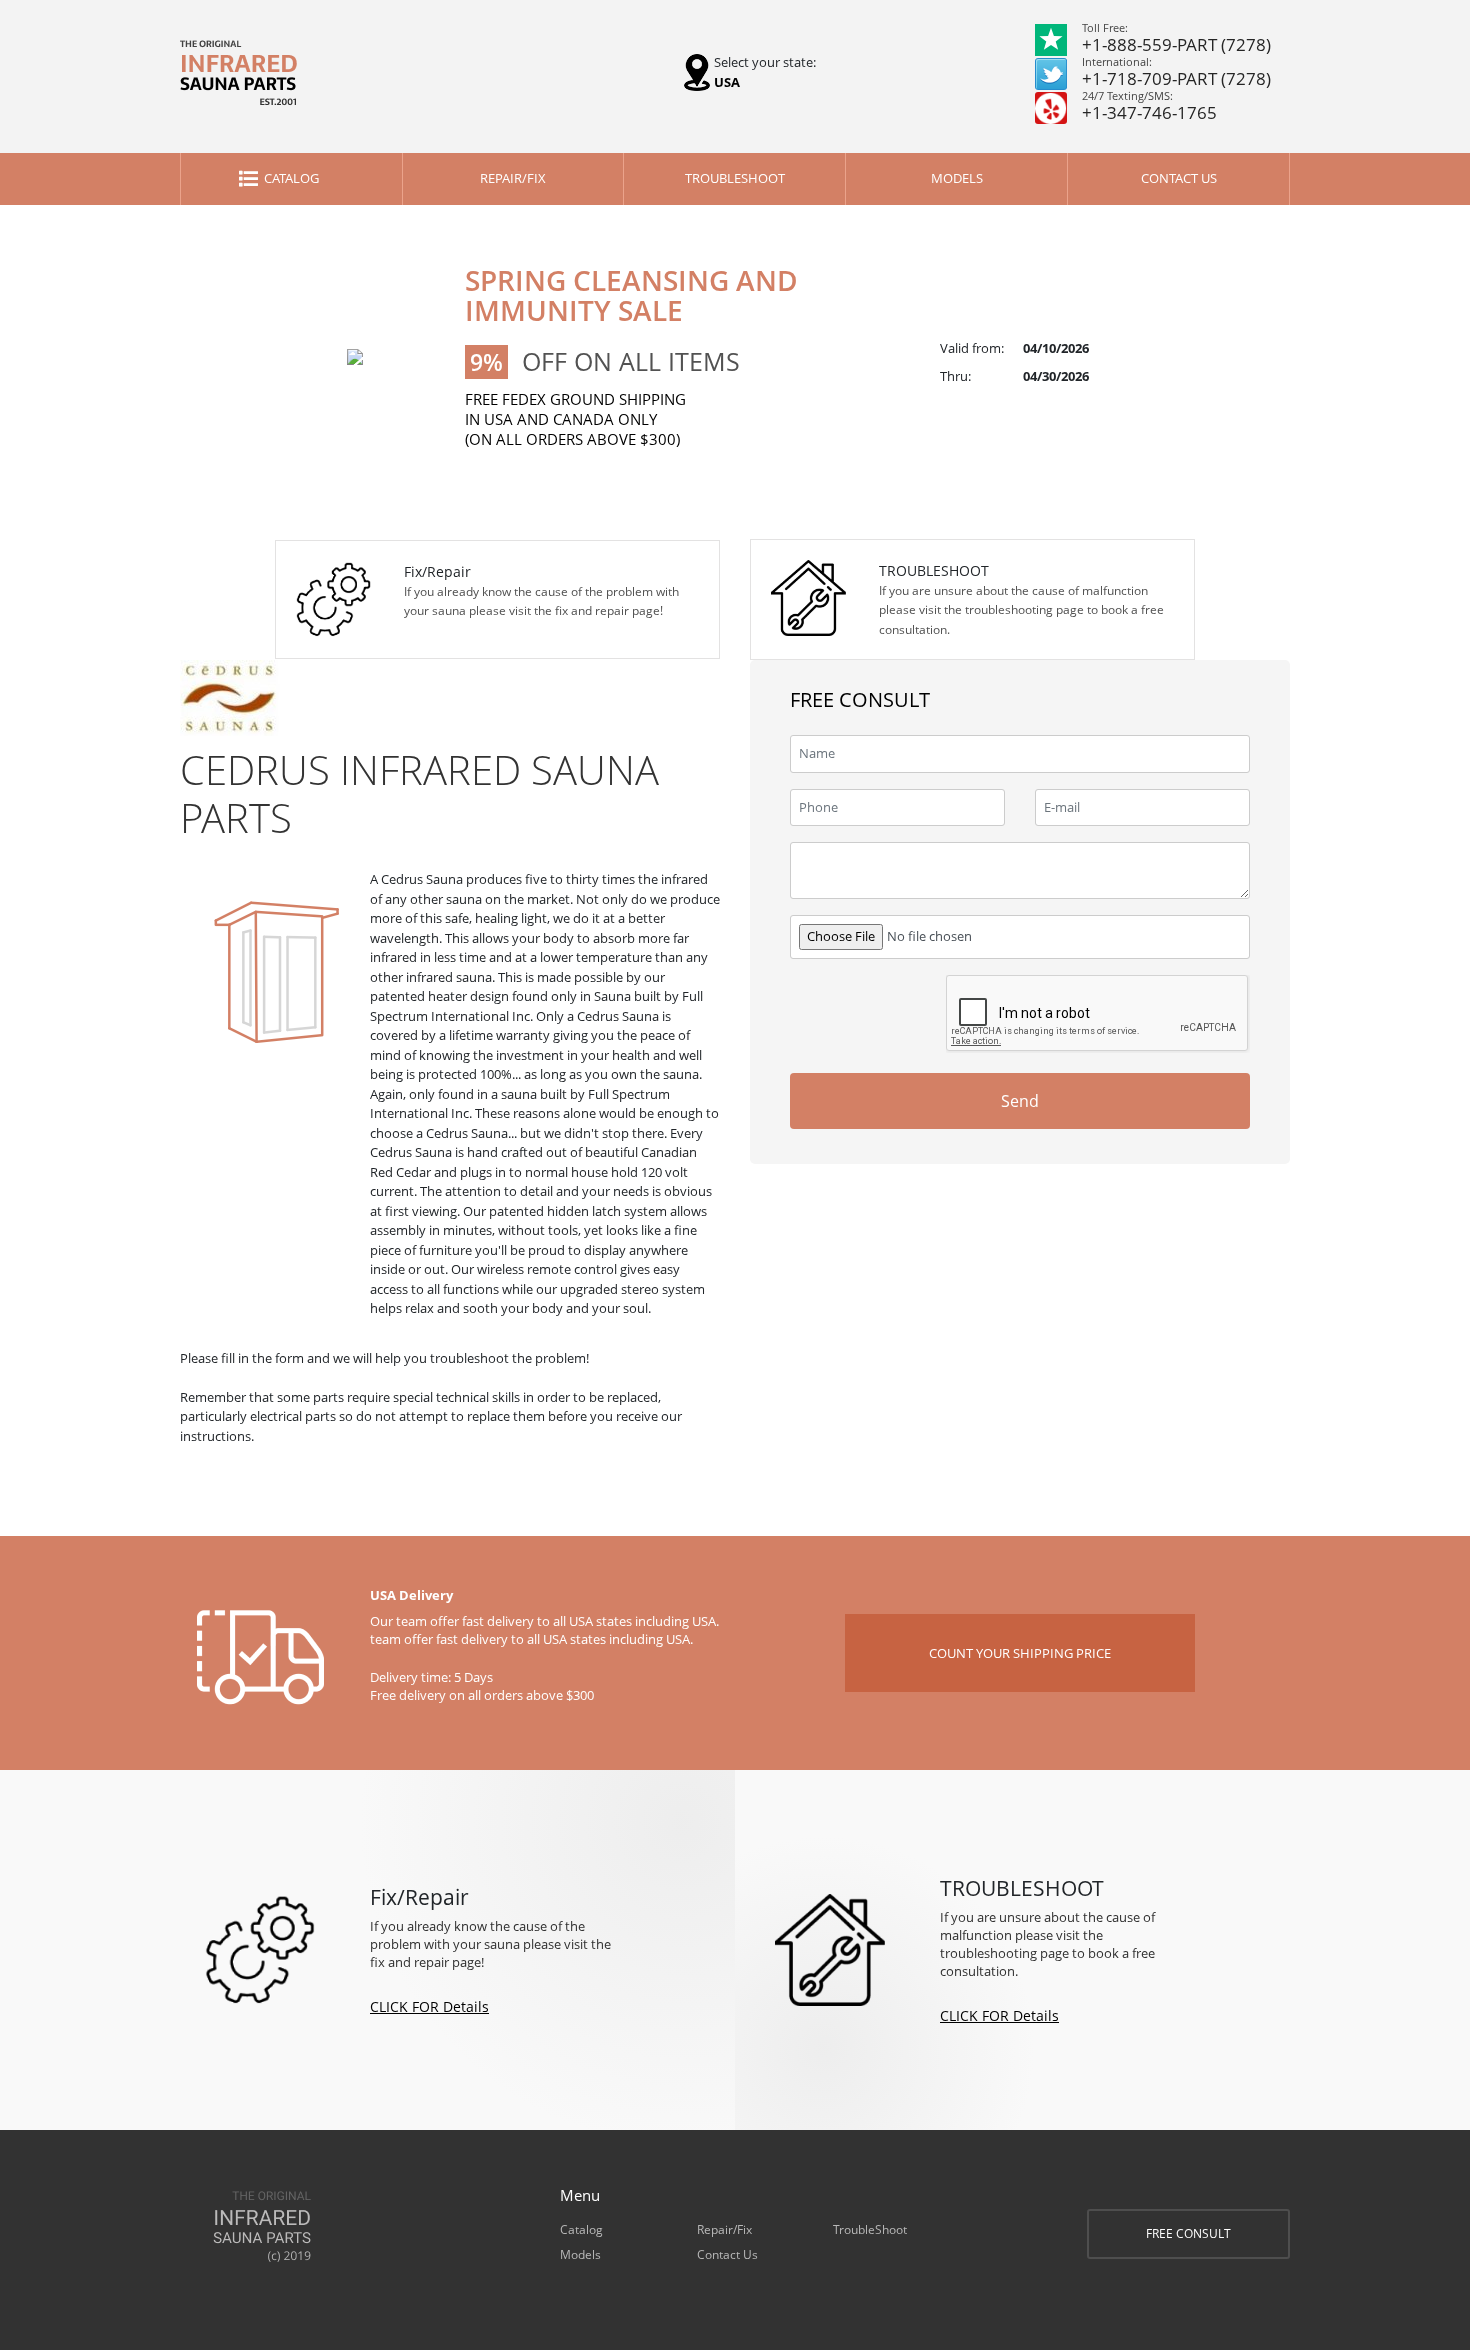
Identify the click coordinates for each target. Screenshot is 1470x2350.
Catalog (291, 178)
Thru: (955, 376)
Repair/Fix (513, 178)
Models (957, 178)
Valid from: (972, 348)
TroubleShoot (735, 178)
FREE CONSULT (1188, 2233)
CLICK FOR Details (429, 2006)
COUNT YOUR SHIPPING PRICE (1020, 1653)
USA (727, 82)
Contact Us (1179, 178)
